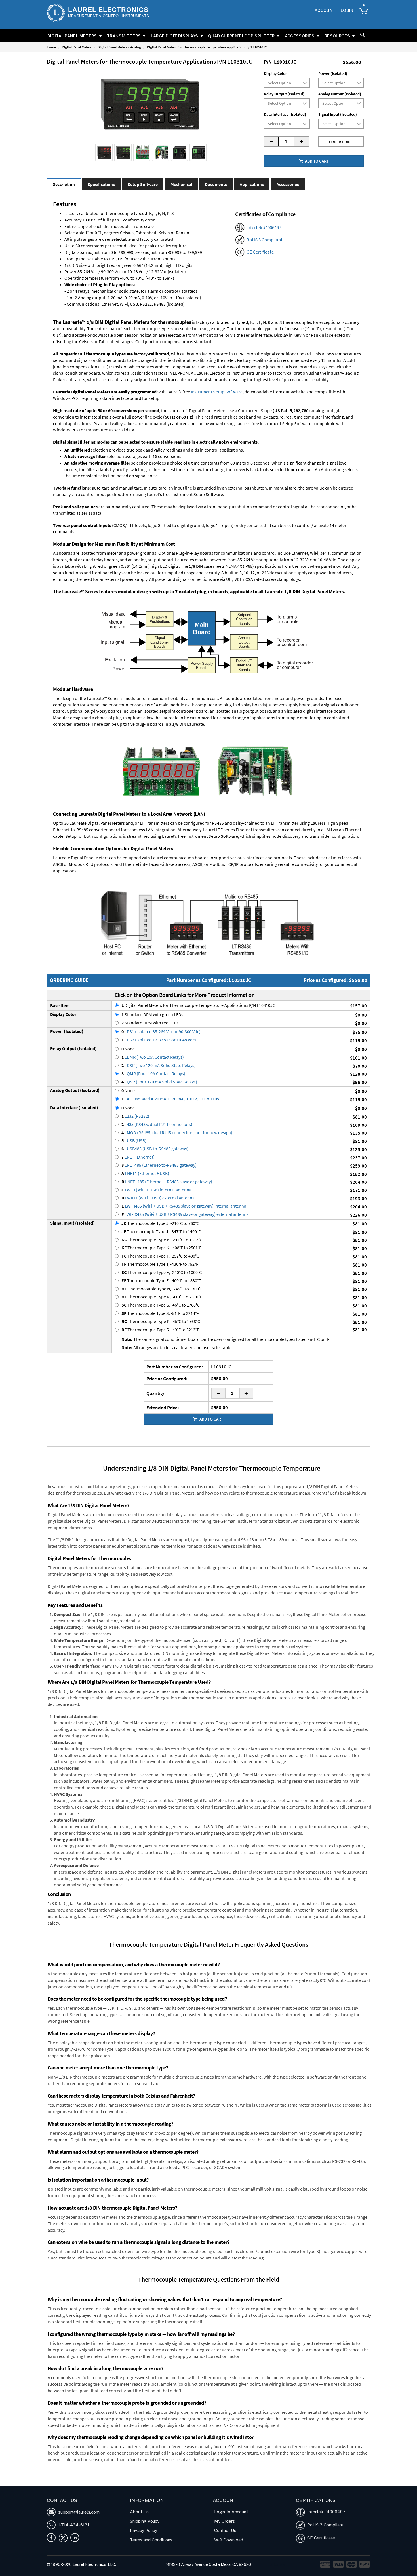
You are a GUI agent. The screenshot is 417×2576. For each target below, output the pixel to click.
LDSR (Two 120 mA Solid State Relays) (159, 1065)
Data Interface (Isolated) (285, 114)
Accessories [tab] (288, 184)
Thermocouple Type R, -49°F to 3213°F (160, 1330)
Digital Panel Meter (102, 2478)
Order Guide (341, 142)
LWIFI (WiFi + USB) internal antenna (156, 1190)
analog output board (153, 560)
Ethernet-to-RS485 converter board (87, 830)
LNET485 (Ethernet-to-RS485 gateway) (159, 1165)
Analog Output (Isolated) (340, 94)
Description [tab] (64, 184)
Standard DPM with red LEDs (150, 1023)
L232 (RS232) (135, 1116)
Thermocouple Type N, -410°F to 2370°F (162, 1297)
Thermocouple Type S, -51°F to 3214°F (160, 1313)
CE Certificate (260, 252)
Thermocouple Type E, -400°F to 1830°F (161, 1280)
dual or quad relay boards (93, 560)
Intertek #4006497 (264, 227)
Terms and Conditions (151, 2540)
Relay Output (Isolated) (284, 94)
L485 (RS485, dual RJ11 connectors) (157, 1124)
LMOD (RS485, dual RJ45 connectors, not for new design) (177, 1132)
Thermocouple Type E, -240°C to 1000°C (162, 1272)
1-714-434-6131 (73, 2525)
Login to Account (231, 2512)
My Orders (225, 2521)
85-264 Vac (248, 560)
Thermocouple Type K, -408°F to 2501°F (161, 1248)
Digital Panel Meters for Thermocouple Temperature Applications (275, 2483)
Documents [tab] (216, 184)
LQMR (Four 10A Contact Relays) (153, 1073)
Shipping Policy (145, 2521)
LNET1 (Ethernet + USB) (145, 1173)
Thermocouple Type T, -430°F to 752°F (160, 1264)
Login (347, 10)
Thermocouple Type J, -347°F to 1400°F (161, 1231)
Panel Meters (156, 2478)
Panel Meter (132, 2478)
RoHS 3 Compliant (265, 240)
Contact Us (225, 2530)
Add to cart (316, 161)
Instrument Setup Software (217, 392)
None (128, 1049)
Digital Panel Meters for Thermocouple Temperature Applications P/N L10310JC (198, 1005)
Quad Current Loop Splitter (241, 36)
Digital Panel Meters (72, 36)
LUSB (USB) (134, 1140)
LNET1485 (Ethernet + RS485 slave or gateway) (167, 1182)
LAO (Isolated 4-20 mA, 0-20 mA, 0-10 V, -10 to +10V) (171, 1099)
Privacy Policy (144, 2530)
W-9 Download (229, 2540)
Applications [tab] (252, 184)
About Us (139, 2512)
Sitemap (278, 2564)
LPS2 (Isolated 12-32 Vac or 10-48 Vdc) (159, 1040)
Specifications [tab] (101, 184)
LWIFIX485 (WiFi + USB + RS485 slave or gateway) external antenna (185, 1214)
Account (325, 10)
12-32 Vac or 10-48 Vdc (315, 560)
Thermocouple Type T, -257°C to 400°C (160, 1256)
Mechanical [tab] (181, 184)
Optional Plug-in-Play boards (186, 553)
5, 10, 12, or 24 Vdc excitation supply (273, 573)
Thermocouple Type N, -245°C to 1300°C (162, 1289)
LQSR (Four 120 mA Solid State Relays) (159, 1082)
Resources (337, 36)
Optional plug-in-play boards (94, 711)
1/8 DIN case (201, 566)
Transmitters (124, 36)
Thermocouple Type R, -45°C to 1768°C (161, 1321)
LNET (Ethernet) (138, 1157)
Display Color (275, 73)
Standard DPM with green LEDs (152, 1014)
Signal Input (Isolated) (338, 114)
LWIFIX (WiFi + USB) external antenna (158, 1198)
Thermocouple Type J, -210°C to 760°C (160, 1223)
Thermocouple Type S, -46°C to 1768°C (161, 1305)
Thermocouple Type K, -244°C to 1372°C (162, 1240)
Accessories (300, 36)
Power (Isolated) (333, 73)
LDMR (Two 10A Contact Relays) (153, 1057)
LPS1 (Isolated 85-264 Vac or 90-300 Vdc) (161, 1031)
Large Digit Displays (175, 36)
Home (51, 47)
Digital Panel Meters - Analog (119, 47)
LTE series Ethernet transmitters (246, 830)
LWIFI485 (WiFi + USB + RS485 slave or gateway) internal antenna (184, 1206)
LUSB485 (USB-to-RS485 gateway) (155, 1149)
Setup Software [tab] (143, 184)
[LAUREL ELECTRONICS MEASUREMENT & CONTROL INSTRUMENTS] (56, 13)
